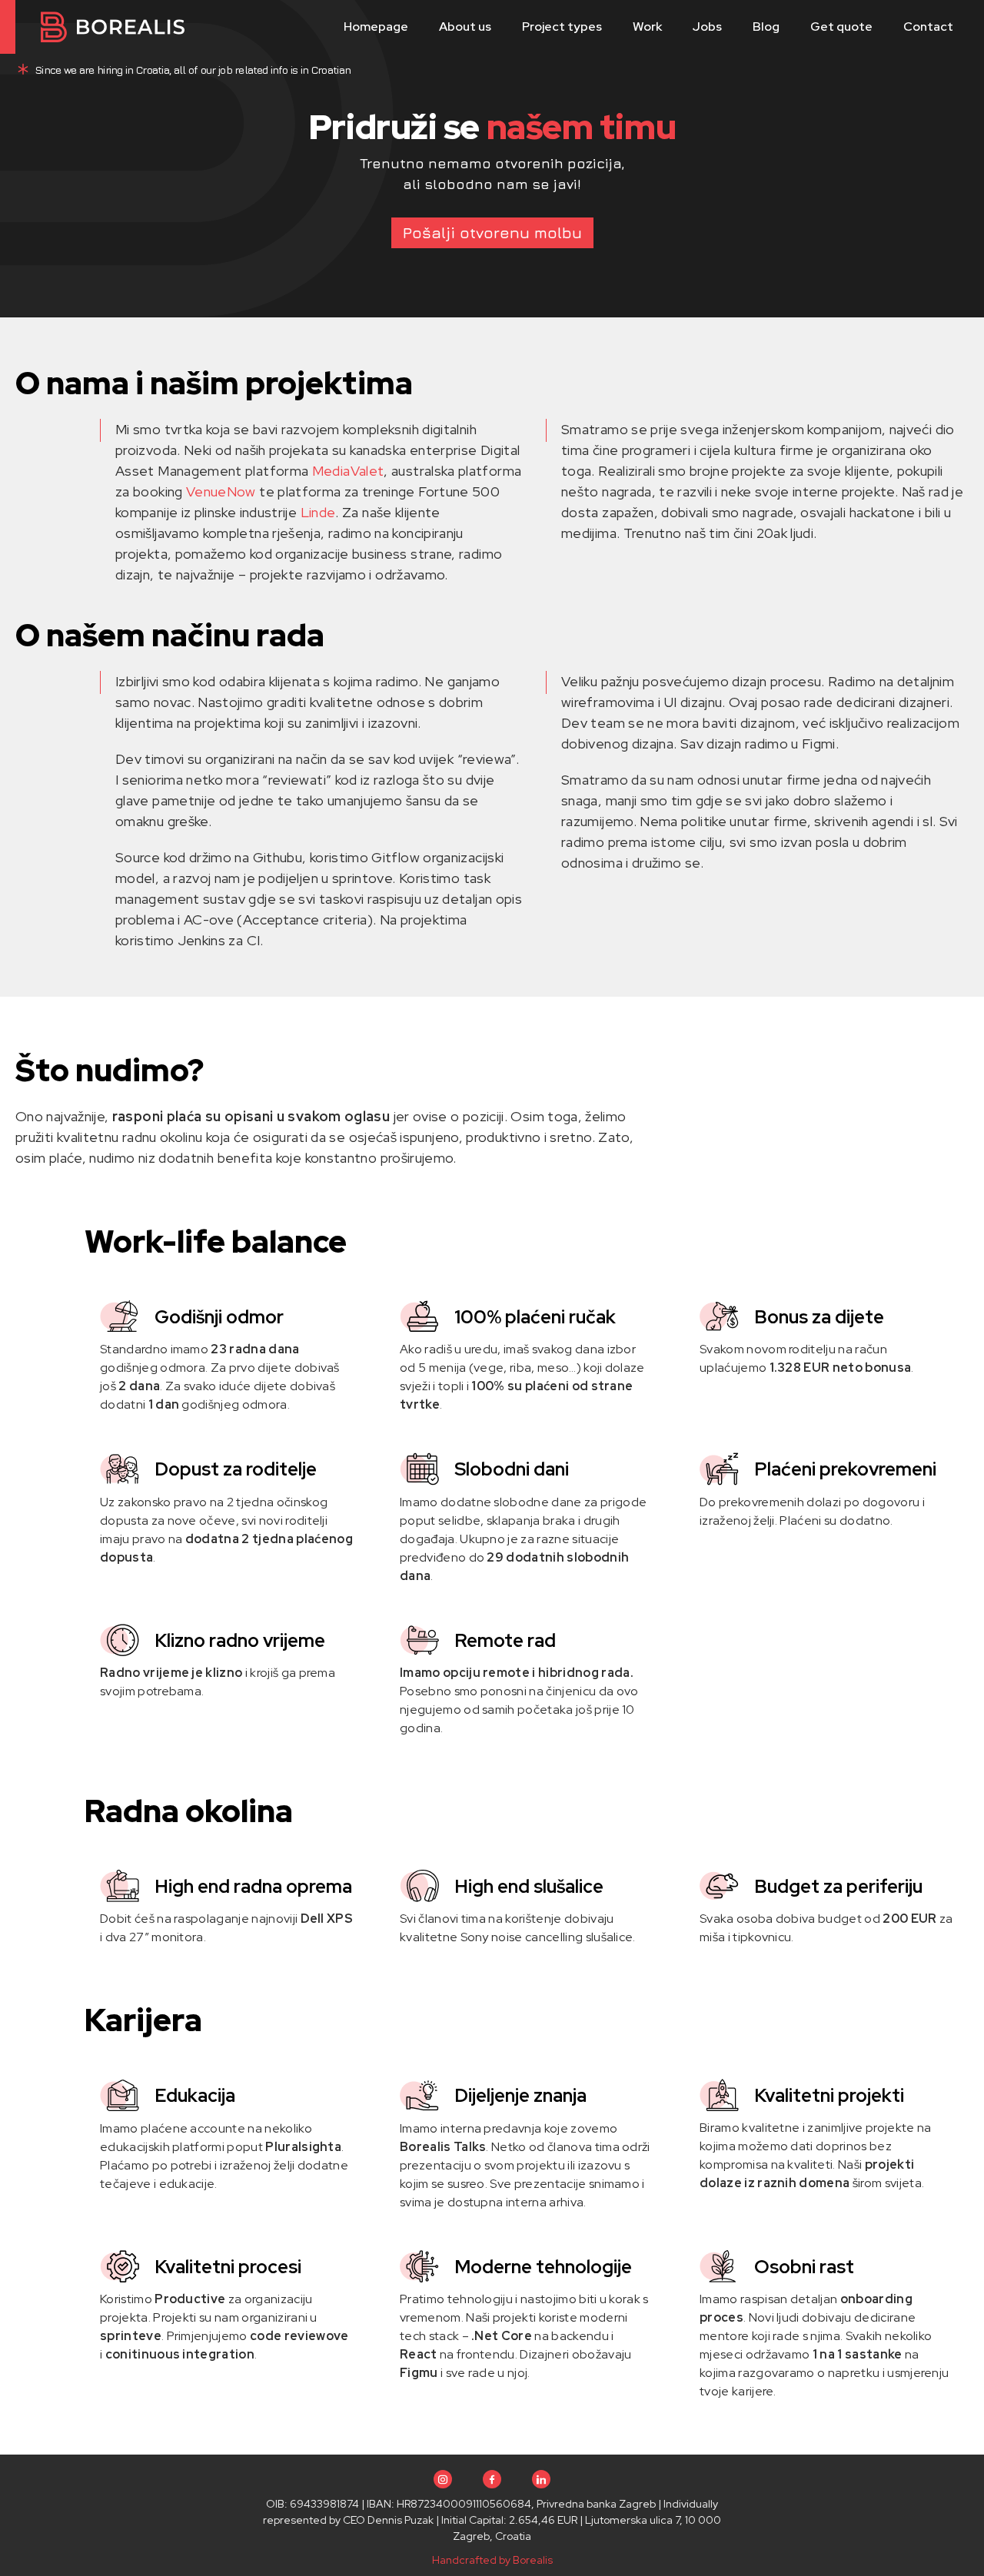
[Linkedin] (541, 2479)
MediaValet (348, 471)
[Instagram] (443, 2479)
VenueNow (221, 491)
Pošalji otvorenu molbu (492, 232)
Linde (318, 512)
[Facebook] (492, 2479)
